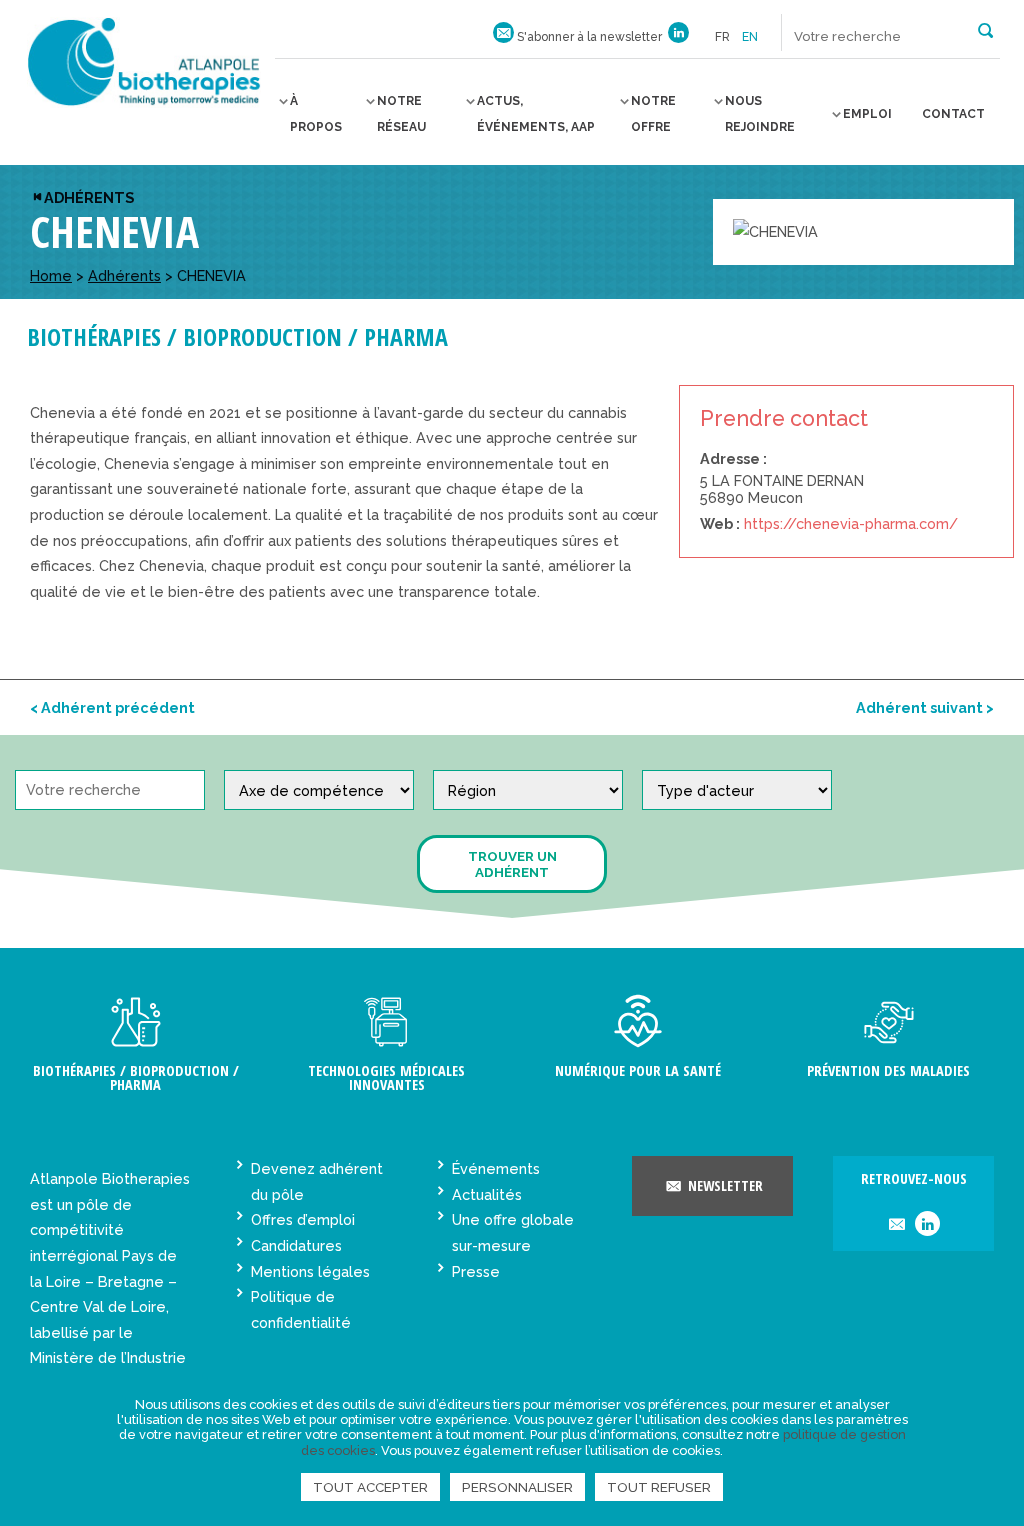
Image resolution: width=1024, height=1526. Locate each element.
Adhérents (89, 197)
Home (51, 275)
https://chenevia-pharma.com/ (851, 523)
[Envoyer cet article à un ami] (896, 1225)
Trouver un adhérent (512, 864)
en (750, 37)
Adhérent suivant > (925, 707)
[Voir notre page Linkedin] (678, 37)
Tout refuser (659, 1487)
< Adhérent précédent (112, 707)
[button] (985, 29)
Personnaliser (517, 1487)
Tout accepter (370, 1487)
